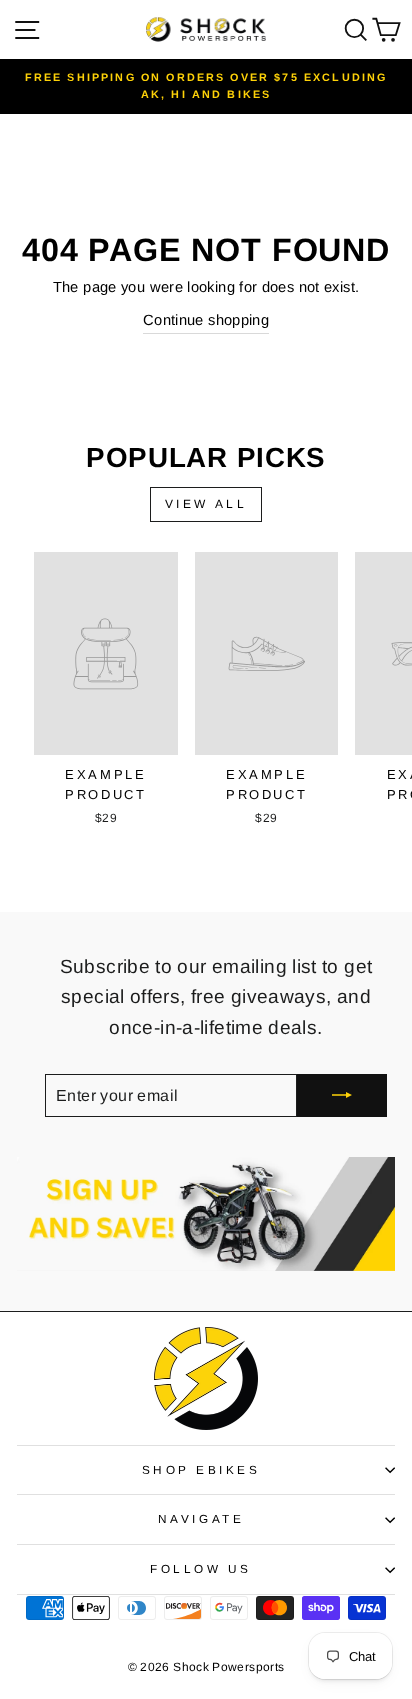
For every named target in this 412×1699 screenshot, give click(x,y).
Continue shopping (206, 320)
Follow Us (201, 1568)
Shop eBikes (201, 1469)
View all (206, 504)
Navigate (201, 1518)
